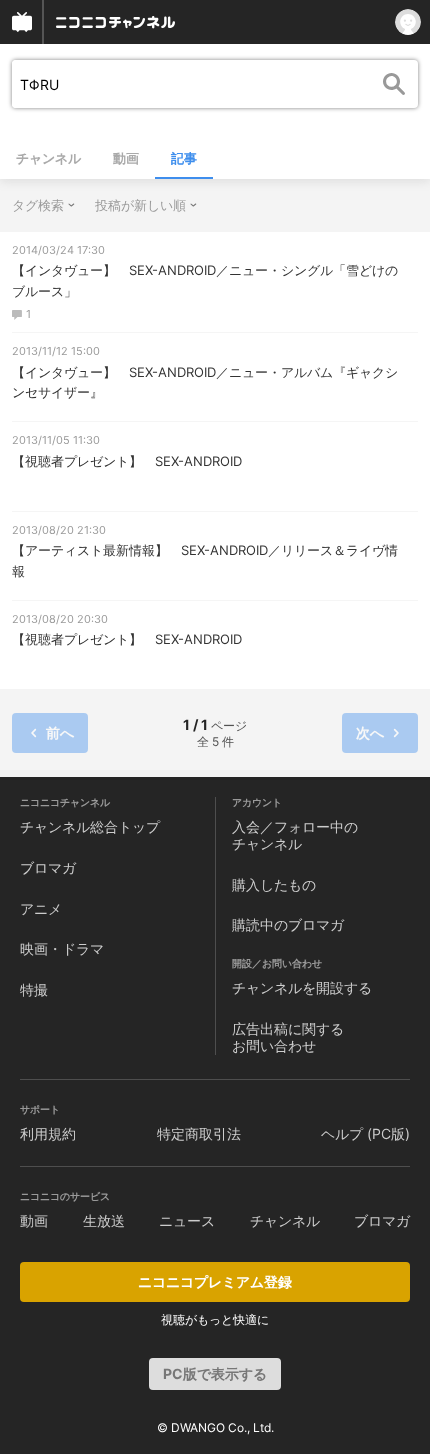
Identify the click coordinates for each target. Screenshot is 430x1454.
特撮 (34, 989)
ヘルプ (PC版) (365, 1133)
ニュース (187, 1220)
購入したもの (274, 884)
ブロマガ (48, 867)
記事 (184, 158)
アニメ (41, 908)
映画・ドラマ (62, 948)
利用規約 (48, 1133)
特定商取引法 (199, 1133)
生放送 (104, 1220)
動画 (126, 158)
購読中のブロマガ (288, 924)
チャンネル (48, 158)
